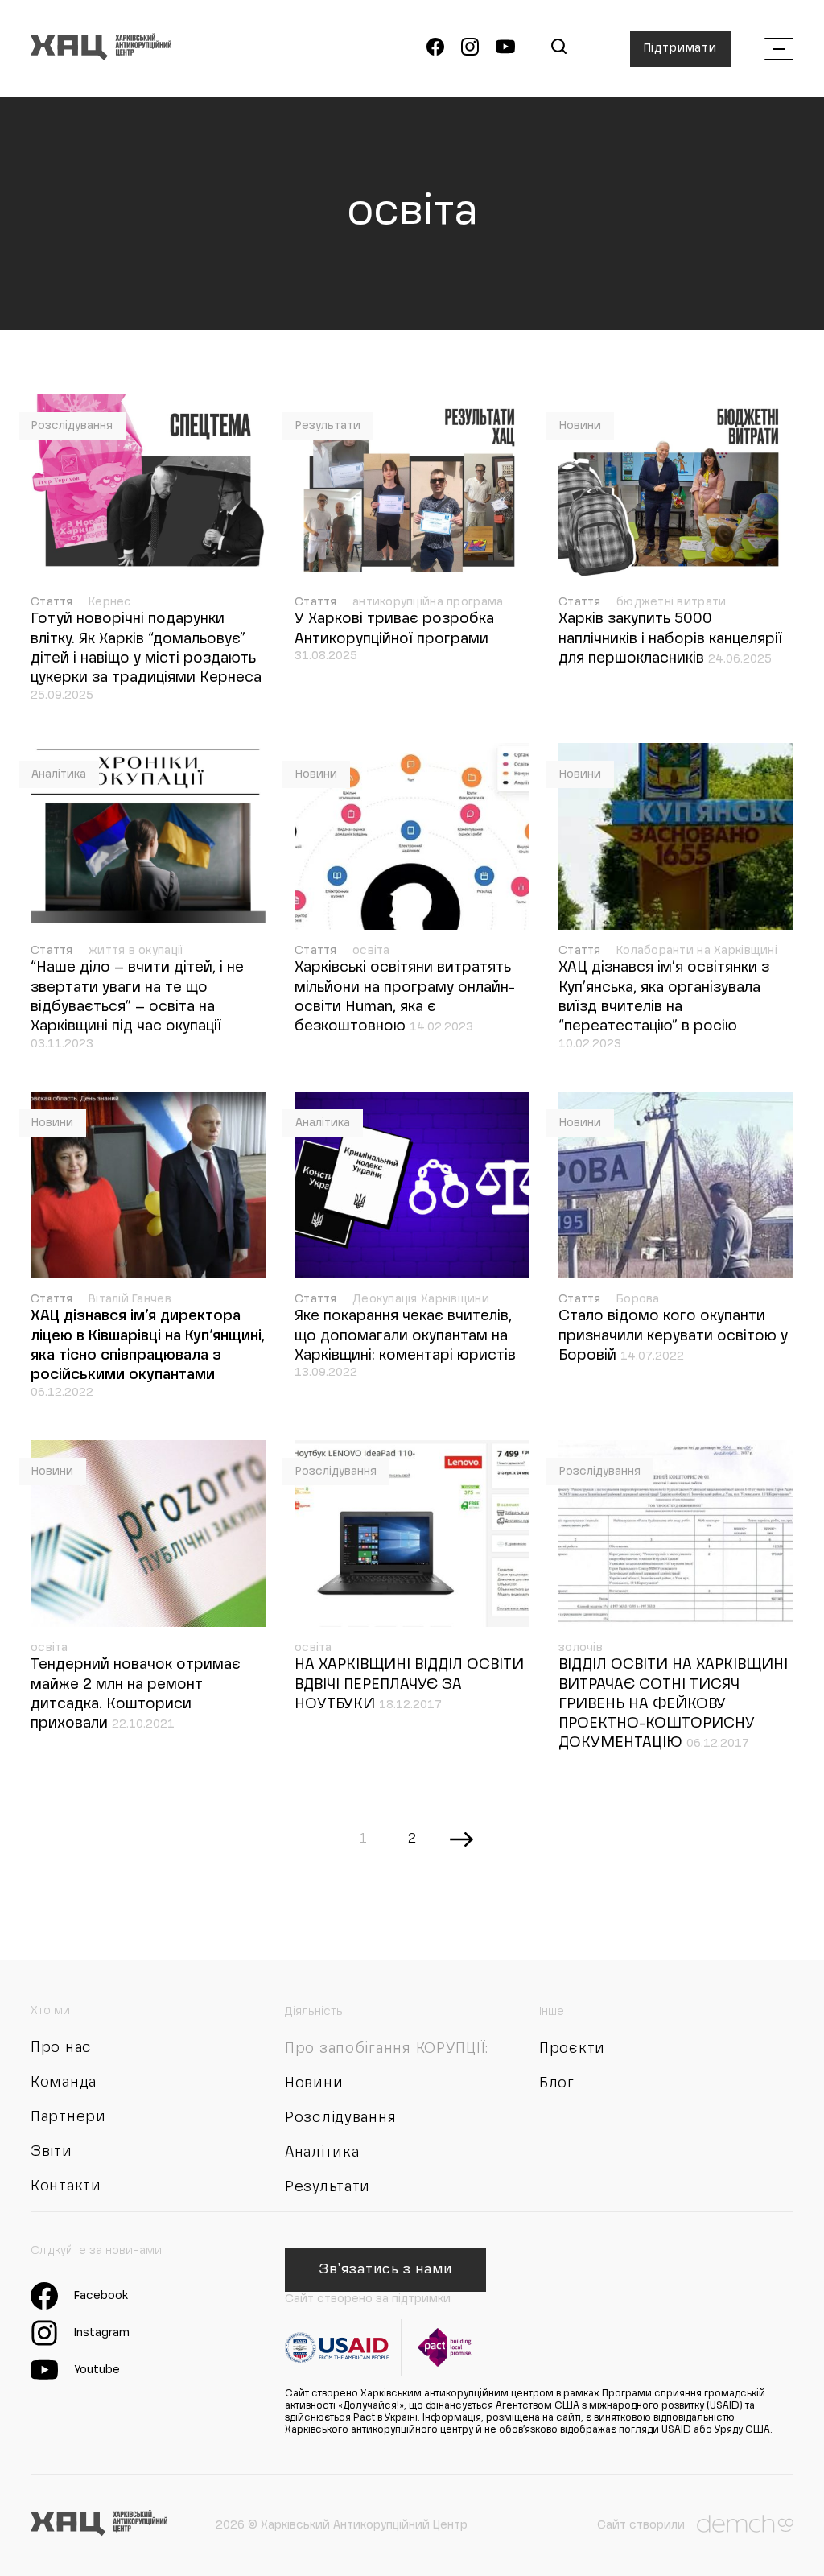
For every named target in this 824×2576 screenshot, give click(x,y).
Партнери (68, 2117)
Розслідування (72, 426)
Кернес (110, 602)
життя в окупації (136, 951)
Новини (580, 426)
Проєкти (572, 2049)
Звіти (51, 2152)
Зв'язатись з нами (385, 2270)
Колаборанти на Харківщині (697, 951)
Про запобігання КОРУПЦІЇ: (387, 2049)
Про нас (61, 2048)
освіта (371, 951)
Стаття (54, 602)
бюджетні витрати (671, 602)
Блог (557, 2083)
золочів (581, 1648)
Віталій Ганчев (130, 1299)
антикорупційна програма (428, 602)
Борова (638, 1299)
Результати (328, 426)
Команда (64, 2083)
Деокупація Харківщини (421, 1299)
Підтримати (680, 48)
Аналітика (59, 774)
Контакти (66, 2186)
